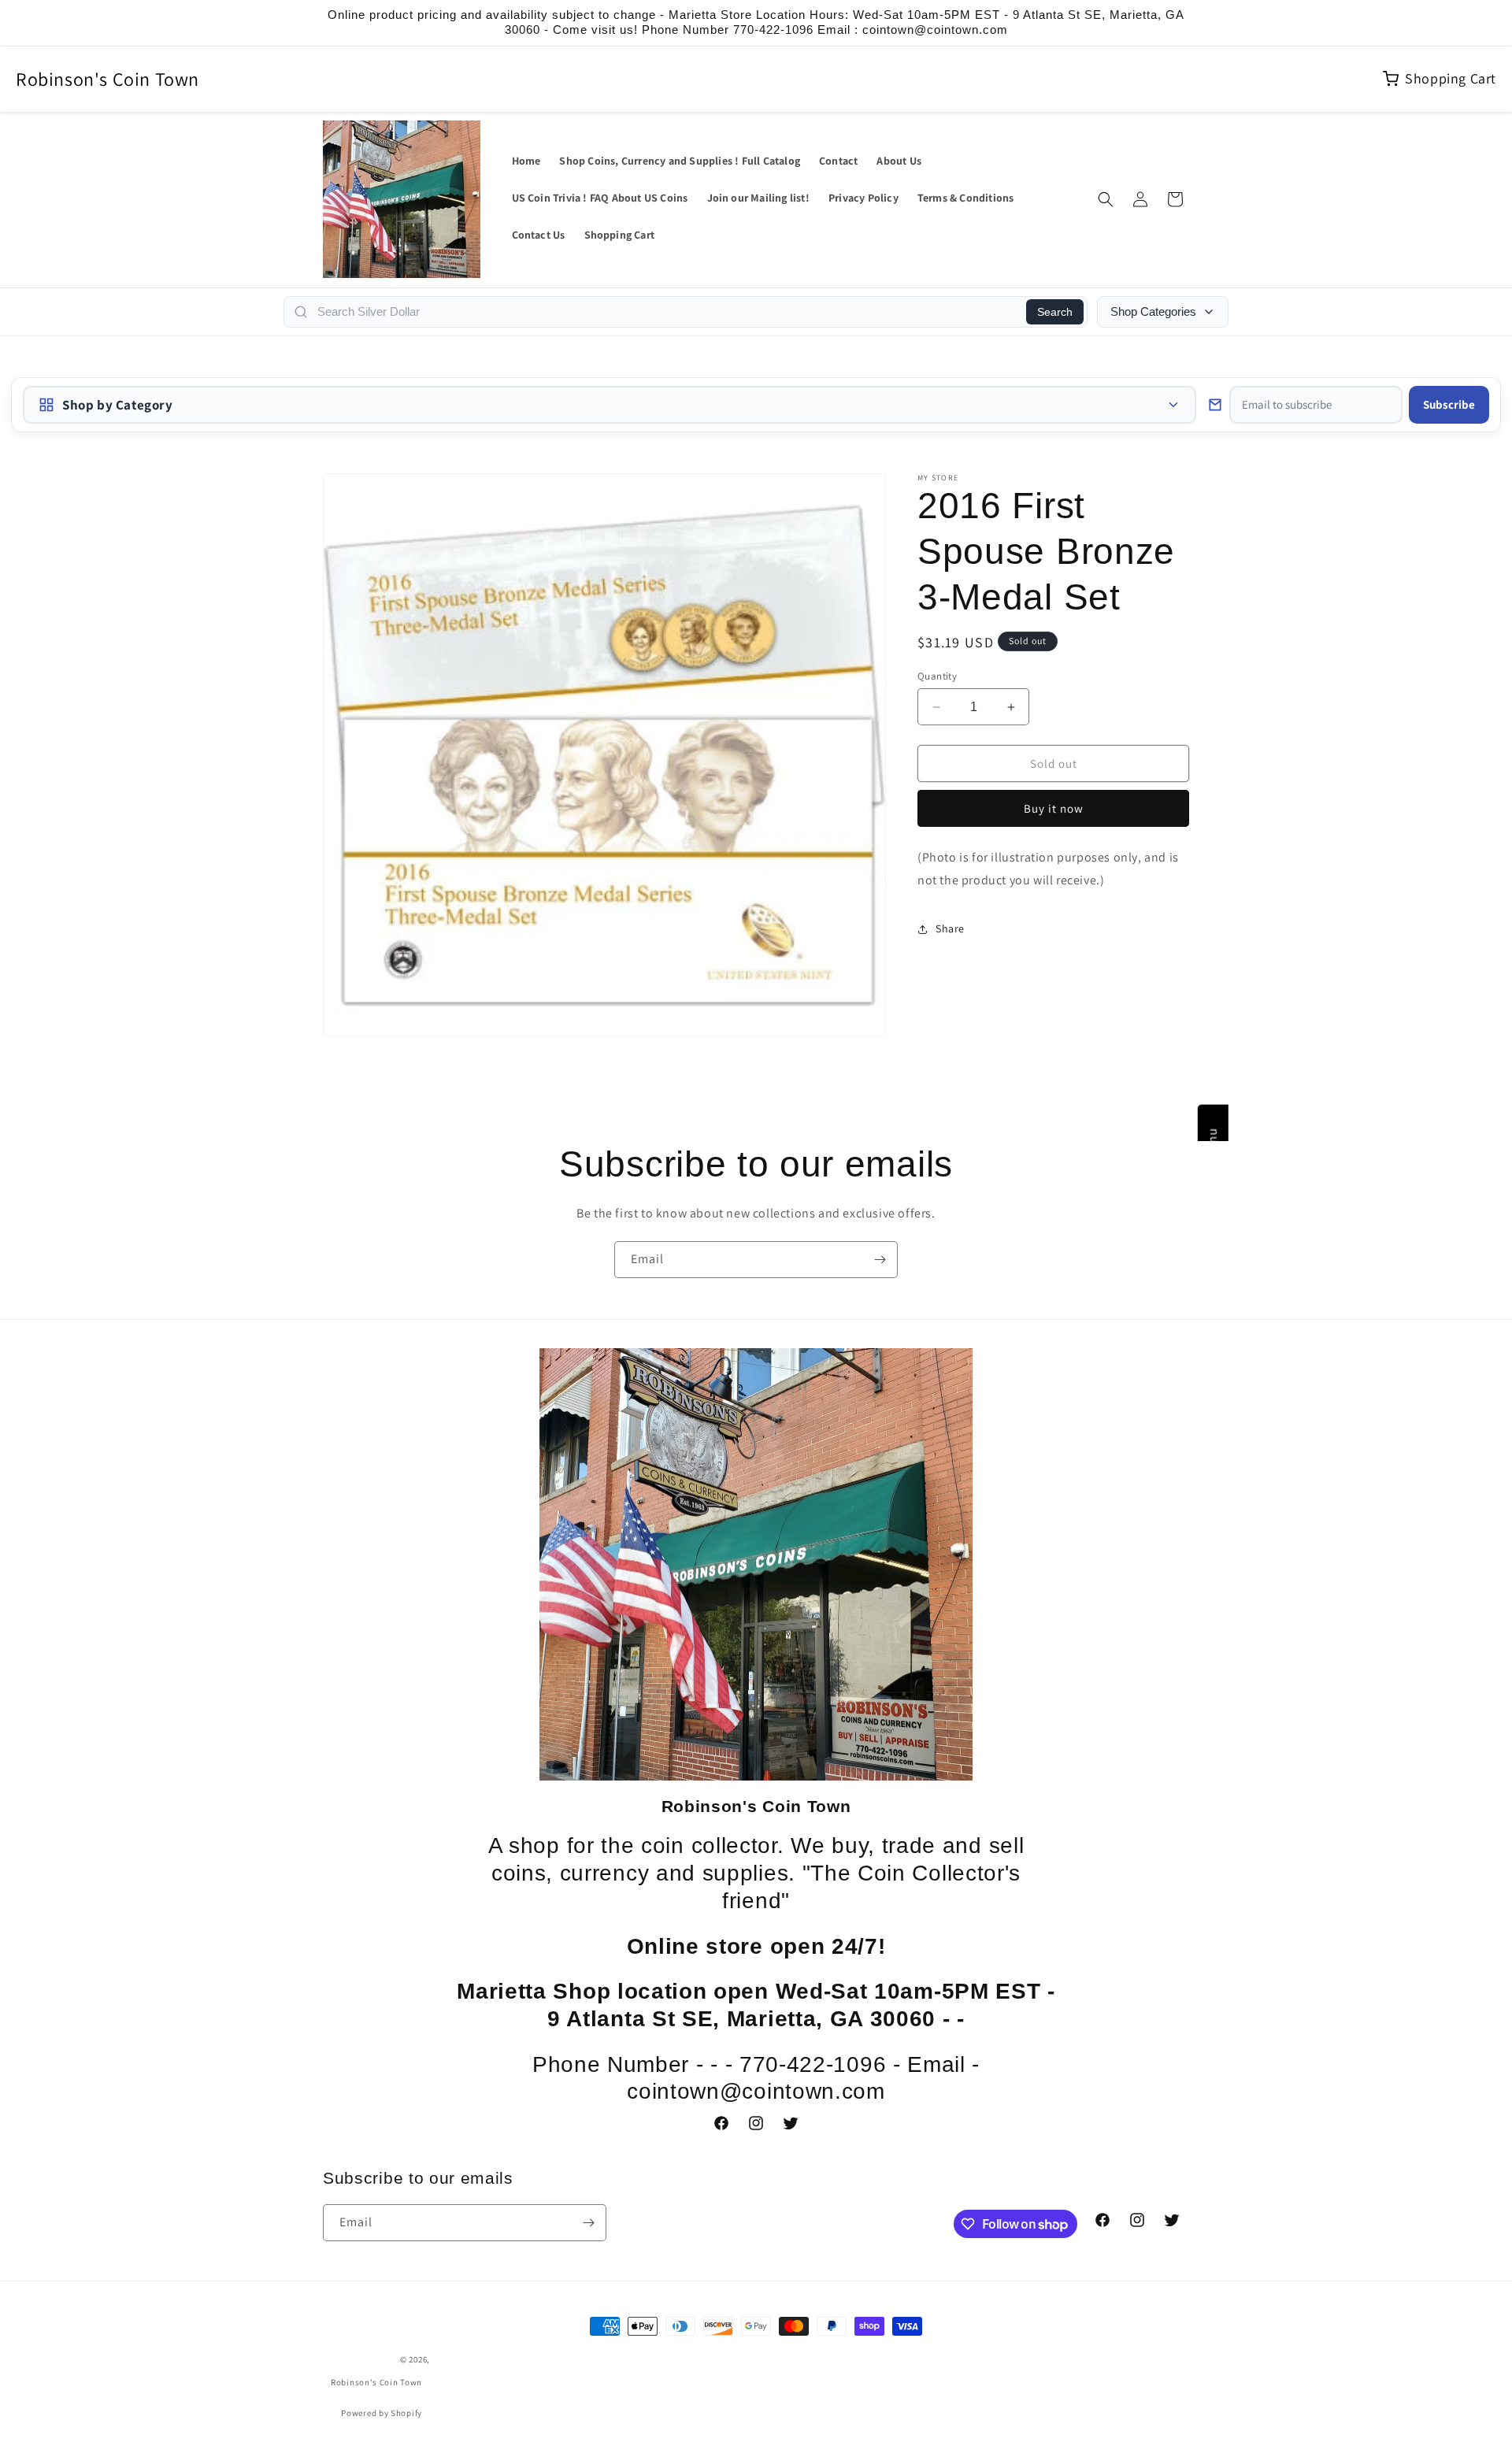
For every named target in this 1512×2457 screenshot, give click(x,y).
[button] (1106, 199)
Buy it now (1054, 808)
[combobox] (667, 312)
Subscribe (1449, 404)
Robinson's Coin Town (107, 79)
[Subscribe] (880, 1260)
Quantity (937, 676)
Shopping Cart (1451, 78)
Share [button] (950, 928)
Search (1055, 312)
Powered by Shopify (382, 2413)
